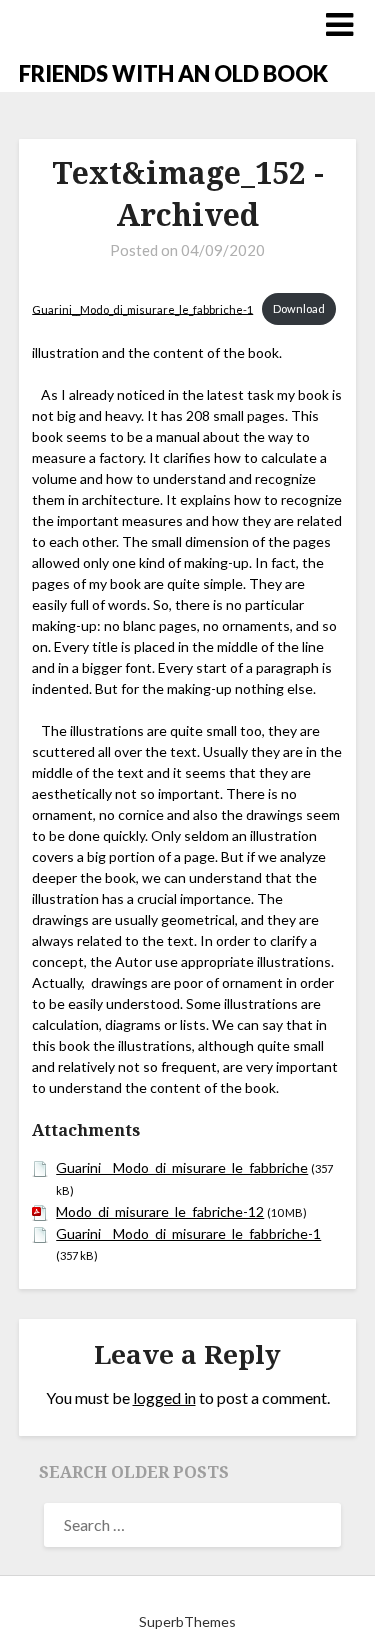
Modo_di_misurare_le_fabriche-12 (160, 1211)
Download (299, 308)
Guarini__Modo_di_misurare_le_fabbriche (182, 1167)
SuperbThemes (187, 1621)
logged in (164, 1397)
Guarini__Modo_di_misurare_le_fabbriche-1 (142, 308)
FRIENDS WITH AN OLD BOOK (173, 73)
